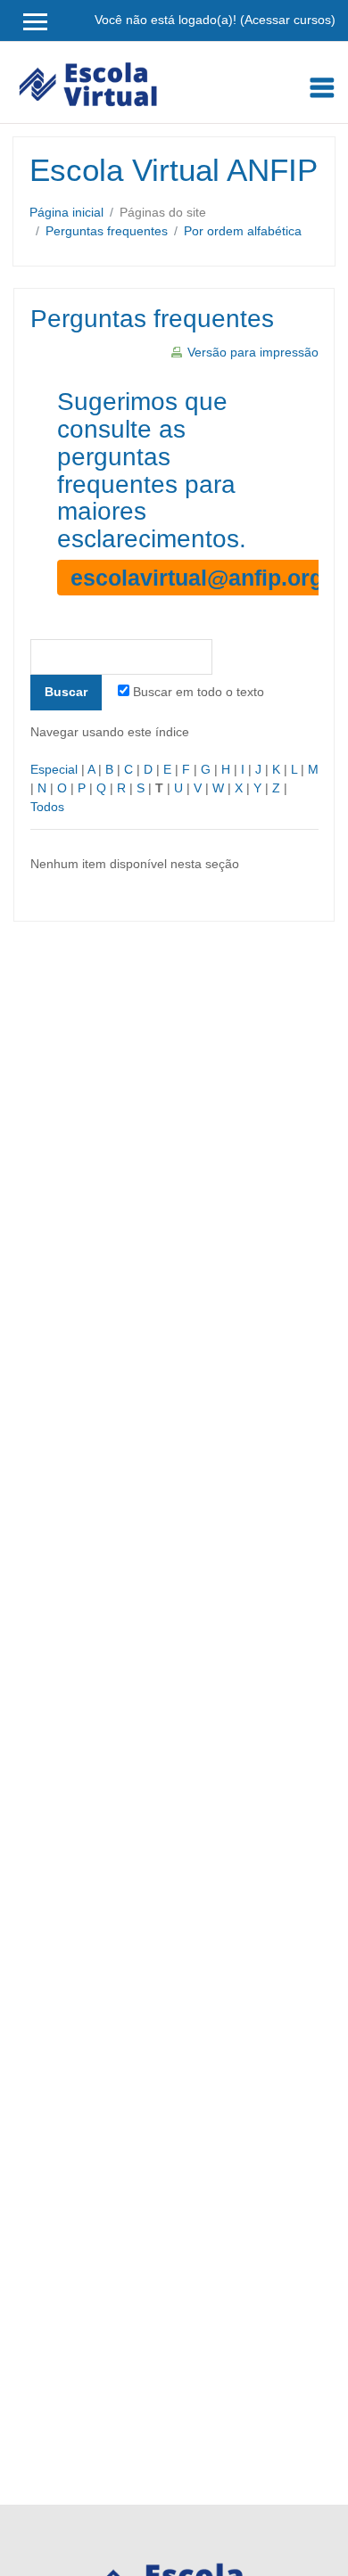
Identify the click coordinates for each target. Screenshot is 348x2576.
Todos (47, 807)
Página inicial (66, 212)
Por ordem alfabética (243, 231)
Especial (54, 769)
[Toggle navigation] (322, 87)
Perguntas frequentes (107, 231)
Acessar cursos (288, 20)
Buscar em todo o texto (199, 692)
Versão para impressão (253, 352)
